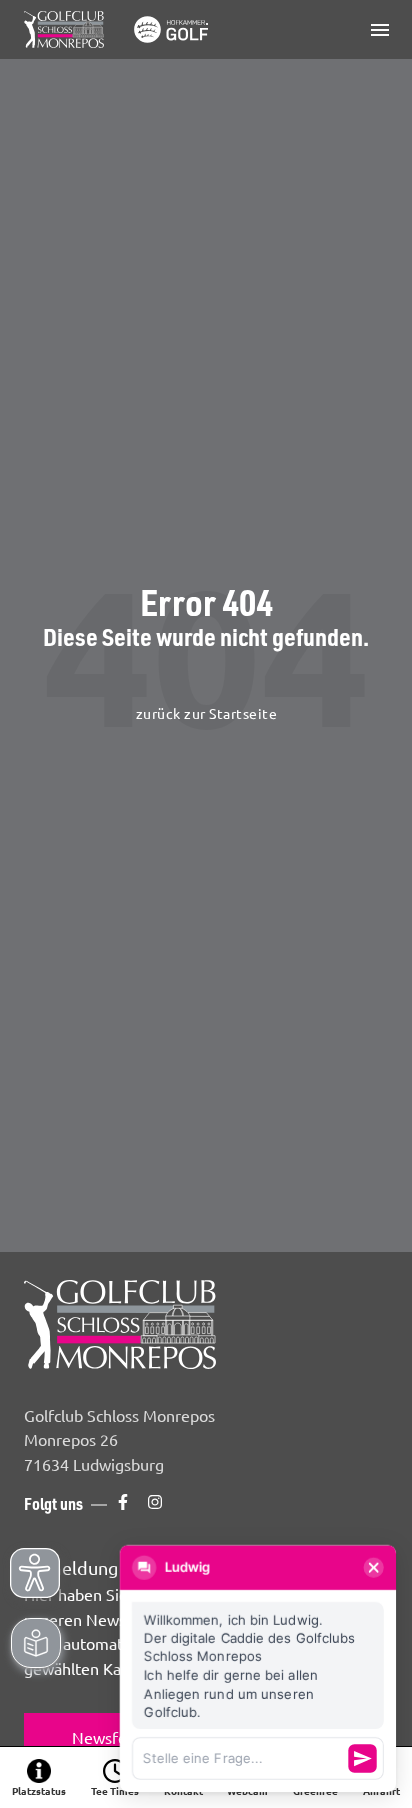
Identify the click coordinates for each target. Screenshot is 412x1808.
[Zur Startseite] (120, 29)
